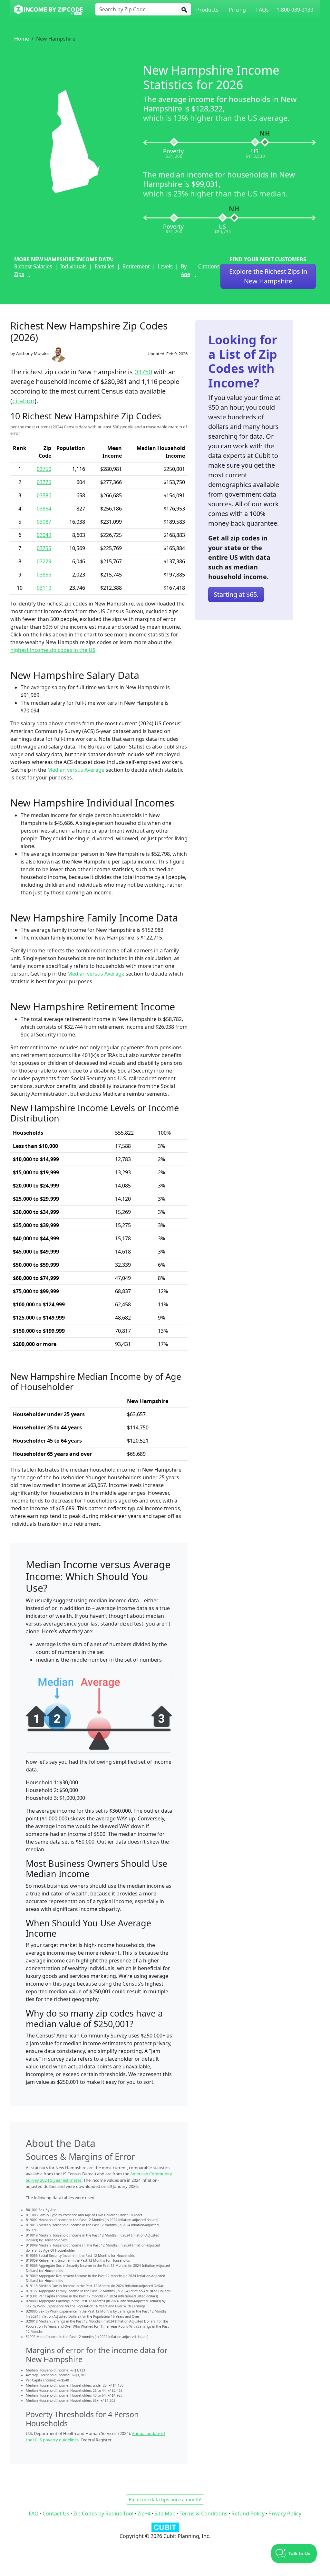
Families (105, 266)
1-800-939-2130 (295, 10)
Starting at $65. (236, 594)
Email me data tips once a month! (165, 2500)
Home (22, 39)
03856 (44, 575)
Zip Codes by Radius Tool (103, 2514)
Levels (165, 266)
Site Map (165, 2514)
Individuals (73, 266)
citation (23, 401)
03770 (44, 482)
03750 (143, 372)
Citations (209, 266)
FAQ (34, 2514)
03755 (44, 548)
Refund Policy (248, 2514)
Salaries (43, 266)
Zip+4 (144, 2514)
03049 (44, 535)
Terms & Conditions (204, 2514)
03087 (44, 522)
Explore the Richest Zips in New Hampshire (268, 276)
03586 (44, 495)
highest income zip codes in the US (53, 650)
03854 (44, 509)
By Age (185, 270)
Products (207, 10)
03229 (44, 561)
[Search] (184, 9)
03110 (44, 588)
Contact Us (56, 2514)
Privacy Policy (285, 2514)
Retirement (136, 266)
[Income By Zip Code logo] (49, 10)
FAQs (262, 10)
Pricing (237, 10)
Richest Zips (23, 270)
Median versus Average (76, 770)
